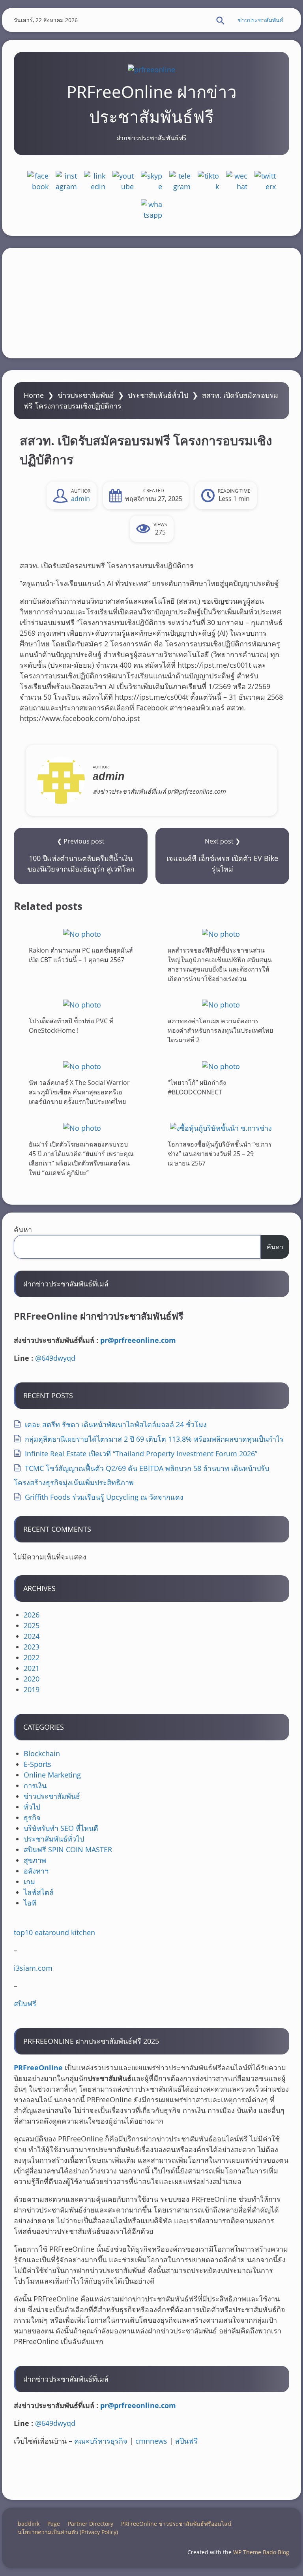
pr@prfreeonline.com (138, 1340)
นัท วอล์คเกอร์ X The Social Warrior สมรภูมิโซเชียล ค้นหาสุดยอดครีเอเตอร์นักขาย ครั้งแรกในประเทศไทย (79, 1092)
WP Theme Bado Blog (261, 2552)
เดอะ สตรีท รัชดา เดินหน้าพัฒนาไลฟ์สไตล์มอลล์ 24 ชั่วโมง (116, 1424)
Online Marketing (52, 1775)
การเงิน (35, 1785)
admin (80, 499)
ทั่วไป (32, 1807)
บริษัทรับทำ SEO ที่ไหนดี (61, 1828)
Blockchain (42, 1753)
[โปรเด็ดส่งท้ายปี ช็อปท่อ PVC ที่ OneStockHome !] (82, 1005)
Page (54, 2524)
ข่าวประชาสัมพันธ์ (261, 20)
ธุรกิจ (32, 1817)
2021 (32, 1668)
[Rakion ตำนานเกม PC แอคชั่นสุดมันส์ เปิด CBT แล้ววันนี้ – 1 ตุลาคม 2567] (82, 934)
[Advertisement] (151, 303)
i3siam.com (33, 1968)
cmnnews (151, 2441)
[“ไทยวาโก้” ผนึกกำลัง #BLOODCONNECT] (221, 1066)
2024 (32, 1636)
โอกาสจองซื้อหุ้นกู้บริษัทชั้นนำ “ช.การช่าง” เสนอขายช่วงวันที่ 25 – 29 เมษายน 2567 (220, 1153)
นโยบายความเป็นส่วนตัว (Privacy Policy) (68, 2532)
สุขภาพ (35, 1860)
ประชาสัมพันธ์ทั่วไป (158, 395)
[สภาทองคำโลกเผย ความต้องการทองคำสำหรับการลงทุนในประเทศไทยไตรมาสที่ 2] (221, 1005)
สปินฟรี (25, 2004)
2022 (32, 1657)
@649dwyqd (55, 1358)
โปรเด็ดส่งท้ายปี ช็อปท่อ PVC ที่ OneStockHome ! (71, 1026)
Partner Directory (91, 2524)
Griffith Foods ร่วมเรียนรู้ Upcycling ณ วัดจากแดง (104, 1497)
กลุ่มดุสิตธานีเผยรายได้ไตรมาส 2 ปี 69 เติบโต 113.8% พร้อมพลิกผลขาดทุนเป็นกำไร (154, 1439)
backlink (29, 2524)
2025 (32, 1625)
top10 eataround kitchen (54, 1932)
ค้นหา (23, 1230)
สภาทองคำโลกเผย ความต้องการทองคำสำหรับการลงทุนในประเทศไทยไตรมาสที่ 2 (220, 1030)
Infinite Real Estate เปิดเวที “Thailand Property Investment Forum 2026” (141, 1454)
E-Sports (37, 1764)
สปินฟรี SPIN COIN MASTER (68, 1849)
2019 (32, 1689)
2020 (32, 1679)
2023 (32, 1647)
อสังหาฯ (36, 1871)
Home (34, 395)
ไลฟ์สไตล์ (39, 1892)
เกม (29, 1881)
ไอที (30, 1903)
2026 (32, 1615)
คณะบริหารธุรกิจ (101, 2441)
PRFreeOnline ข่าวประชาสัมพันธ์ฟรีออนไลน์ (176, 2524)
